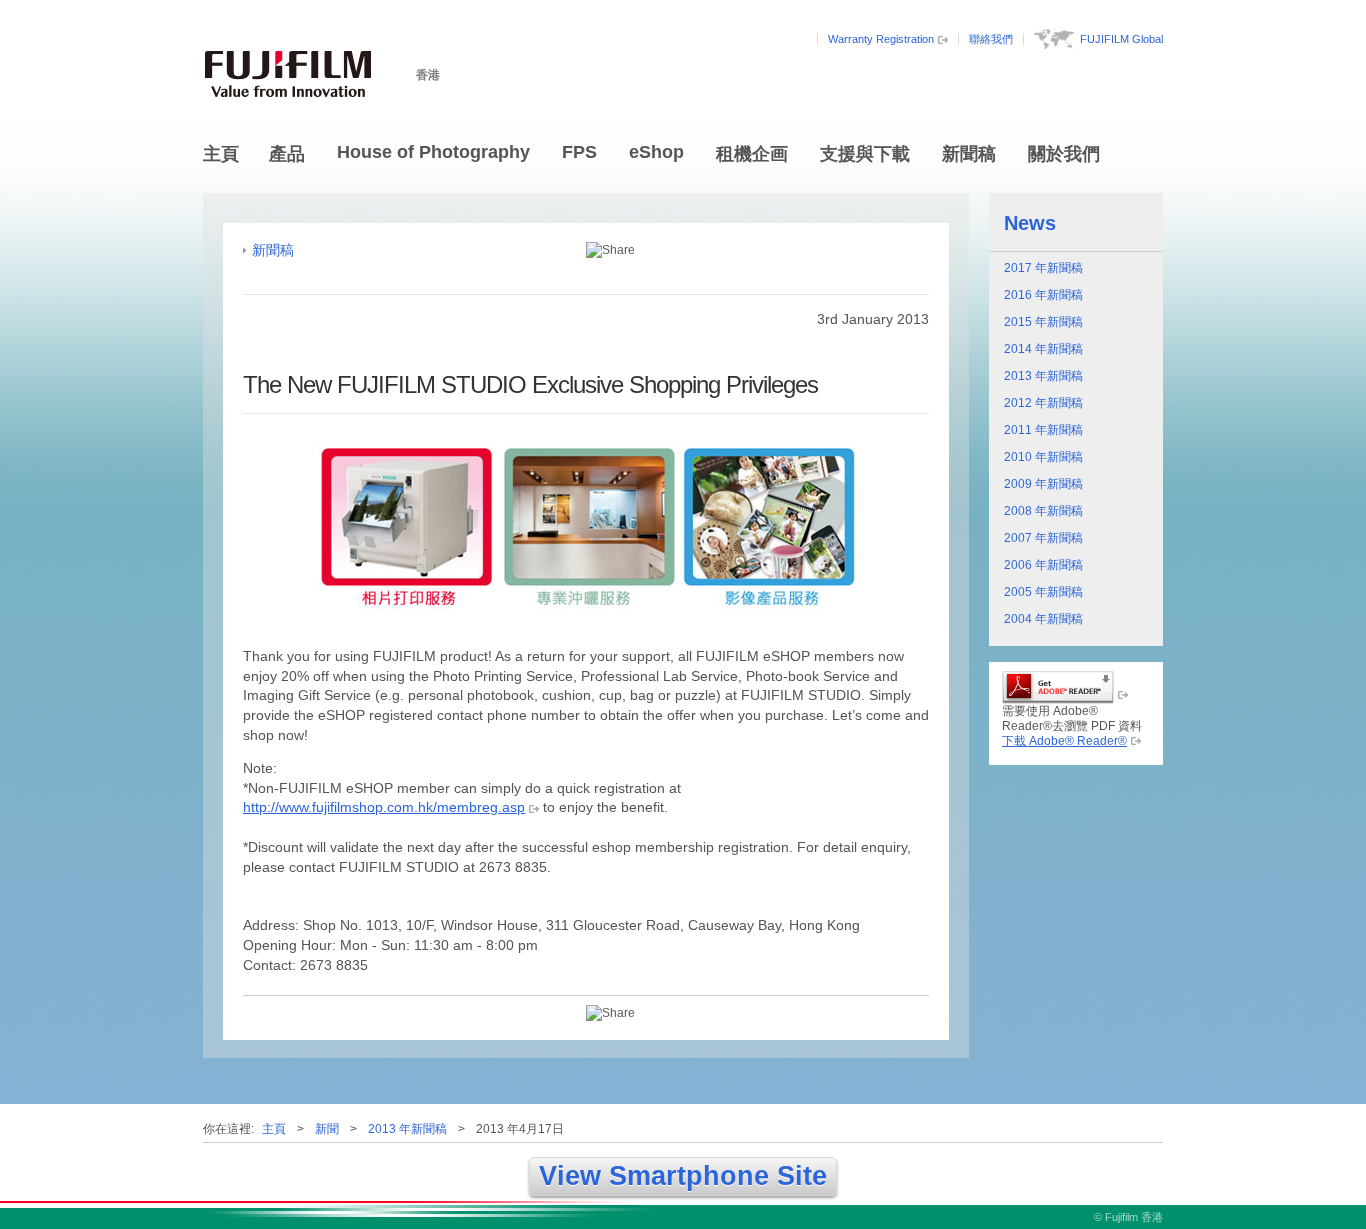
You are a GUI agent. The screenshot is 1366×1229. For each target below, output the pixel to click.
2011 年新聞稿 (1043, 430)
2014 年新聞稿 (1043, 349)
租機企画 (752, 154)
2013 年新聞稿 (1043, 376)
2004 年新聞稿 (1043, 619)
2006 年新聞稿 (1043, 565)
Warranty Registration (881, 39)
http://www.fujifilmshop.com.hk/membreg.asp (384, 807)
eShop (656, 152)
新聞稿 (969, 154)
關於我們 (1064, 154)
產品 (287, 154)
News (1030, 223)
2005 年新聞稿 (1043, 592)
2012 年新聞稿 (1043, 403)
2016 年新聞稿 (1043, 295)
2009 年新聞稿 (1043, 484)
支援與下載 (865, 154)
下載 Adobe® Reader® (1064, 741)
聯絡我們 (991, 39)
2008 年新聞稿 (1043, 511)
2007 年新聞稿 (1043, 538)
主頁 (221, 154)
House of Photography (433, 152)
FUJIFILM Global (1121, 39)
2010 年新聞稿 (1043, 457)
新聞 (327, 1129)
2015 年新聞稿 (1043, 322)
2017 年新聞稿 (1043, 268)
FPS (579, 152)
